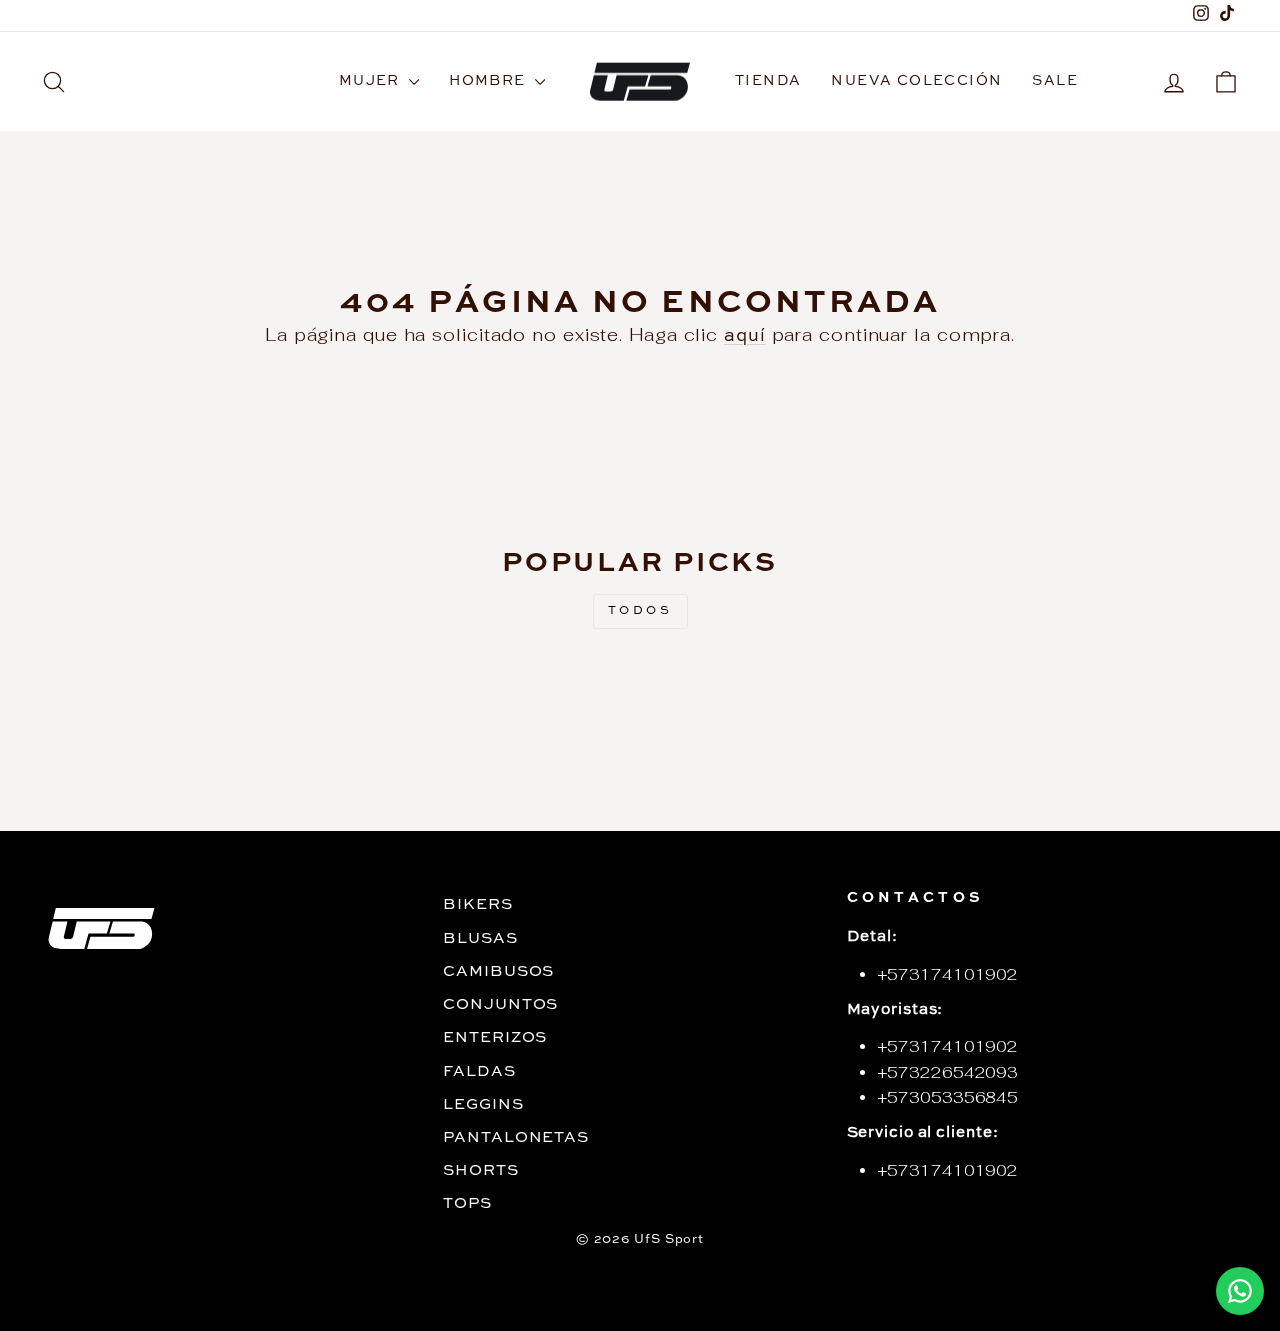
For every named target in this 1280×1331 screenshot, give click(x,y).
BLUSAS (480, 939)
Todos (640, 611)
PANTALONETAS (516, 1138)
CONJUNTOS (500, 1005)
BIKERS (477, 905)
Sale (1055, 81)
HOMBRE (489, 81)
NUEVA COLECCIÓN (916, 81)
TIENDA (768, 81)
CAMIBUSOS (498, 972)
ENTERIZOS (495, 1038)
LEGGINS (483, 1105)
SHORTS (480, 1171)
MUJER (371, 81)
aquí (745, 336)
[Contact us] (1240, 1291)
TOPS (467, 1204)
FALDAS (479, 1072)
